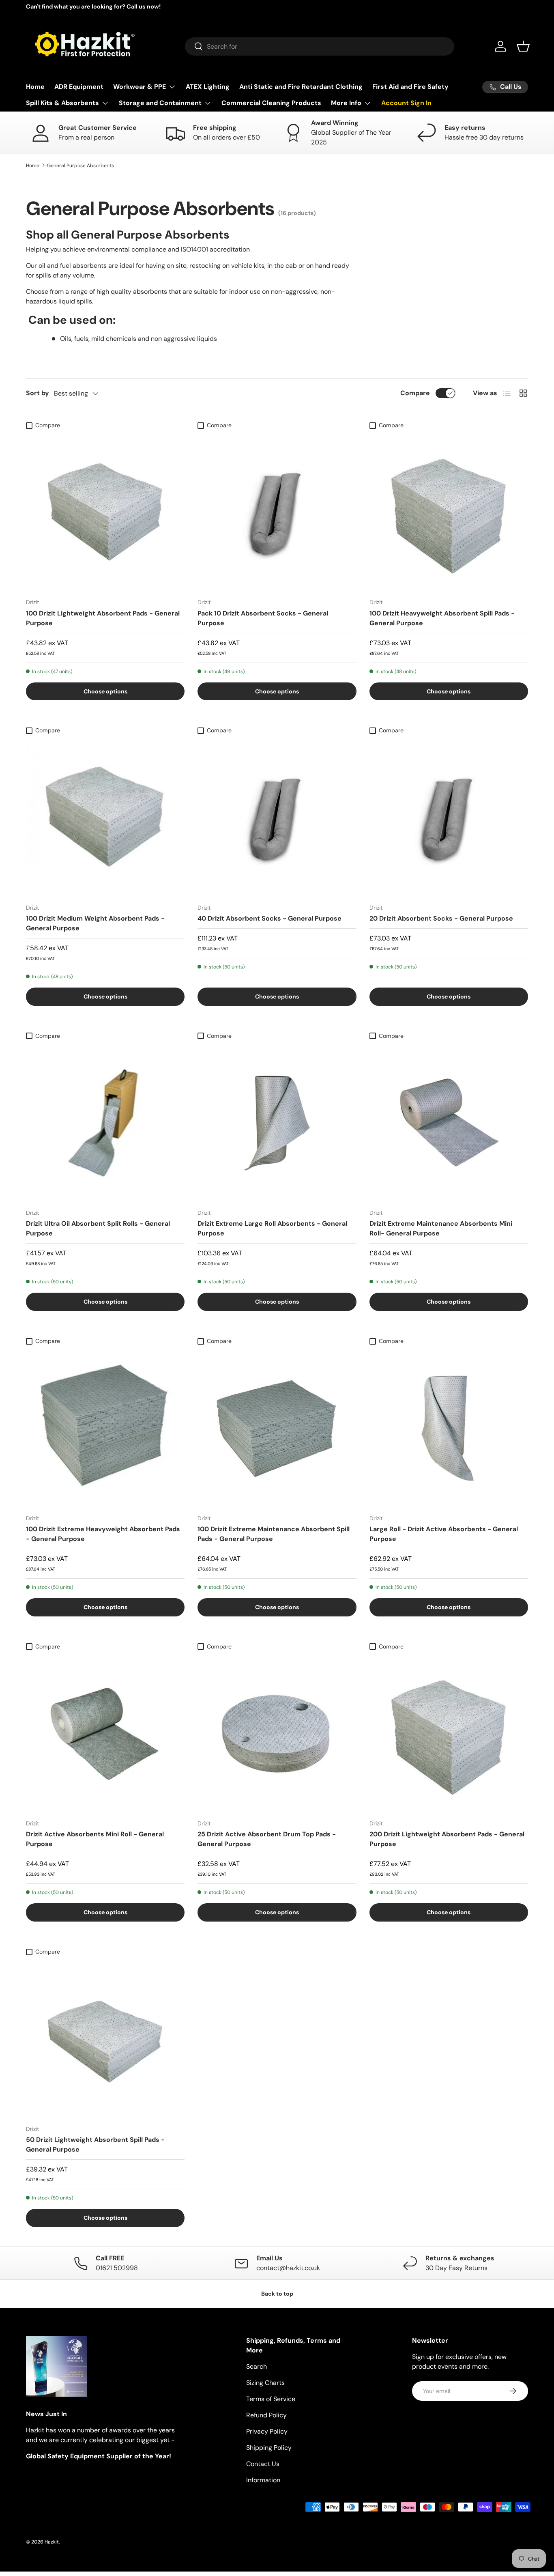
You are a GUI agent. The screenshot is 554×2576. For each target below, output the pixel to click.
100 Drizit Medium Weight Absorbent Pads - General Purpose (95, 923)
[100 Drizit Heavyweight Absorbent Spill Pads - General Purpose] (449, 512)
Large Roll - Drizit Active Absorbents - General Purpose (444, 1534)
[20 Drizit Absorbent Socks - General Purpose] (449, 818)
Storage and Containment (160, 103)
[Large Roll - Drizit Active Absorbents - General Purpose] (449, 1428)
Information (263, 2480)
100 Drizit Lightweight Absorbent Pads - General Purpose (103, 618)
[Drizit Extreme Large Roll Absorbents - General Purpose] (277, 1123)
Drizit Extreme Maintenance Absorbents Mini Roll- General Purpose (441, 1228)
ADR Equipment (79, 87)
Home (35, 87)
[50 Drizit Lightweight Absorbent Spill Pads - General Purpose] (105, 2039)
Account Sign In (406, 103)
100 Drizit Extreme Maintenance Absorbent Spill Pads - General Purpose (274, 1534)
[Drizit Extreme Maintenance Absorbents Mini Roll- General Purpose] (449, 1123)
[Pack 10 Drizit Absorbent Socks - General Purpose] (277, 512)
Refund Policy (266, 2415)
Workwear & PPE (140, 87)
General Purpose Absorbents (81, 166)
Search (257, 2366)
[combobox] (320, 46)
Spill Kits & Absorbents (62, 103)
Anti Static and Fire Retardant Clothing (301, 87)
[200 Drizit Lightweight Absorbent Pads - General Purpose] (449, 1733)
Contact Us (263, 2464)
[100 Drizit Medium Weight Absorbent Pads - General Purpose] (105, 818)
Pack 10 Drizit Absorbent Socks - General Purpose (263, 618)
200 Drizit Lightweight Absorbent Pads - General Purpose (447, 1839)
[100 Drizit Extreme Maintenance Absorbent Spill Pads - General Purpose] (277, 1428)
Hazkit (52, 2542)
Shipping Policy (269, 2448)
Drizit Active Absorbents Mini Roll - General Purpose (95, 1839)
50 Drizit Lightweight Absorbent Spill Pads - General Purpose (95, 2145)
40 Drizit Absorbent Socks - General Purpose (269, 918)
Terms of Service (271, 2399)
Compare (415, 393)
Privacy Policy (267, 2431)
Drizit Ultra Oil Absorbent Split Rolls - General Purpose (98, 1228)
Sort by (38, 393)
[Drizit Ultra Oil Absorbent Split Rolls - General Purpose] (105, 1123)
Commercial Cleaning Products (271, 103)
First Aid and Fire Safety (410, 87)
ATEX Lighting (208, 87)
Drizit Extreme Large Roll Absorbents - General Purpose (272, 1228)
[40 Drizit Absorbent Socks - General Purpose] (277, 818)
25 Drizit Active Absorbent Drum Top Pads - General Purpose (267, 1839)
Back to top (277, 2294)
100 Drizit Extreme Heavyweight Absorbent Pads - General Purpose (103, 1534)
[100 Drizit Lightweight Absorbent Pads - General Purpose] (105, 512)
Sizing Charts (265, 2383)
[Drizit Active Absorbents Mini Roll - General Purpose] (105, 1733)
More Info (346, 103)
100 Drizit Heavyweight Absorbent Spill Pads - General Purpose (442, 618)
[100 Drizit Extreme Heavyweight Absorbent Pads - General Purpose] (105, 1428)
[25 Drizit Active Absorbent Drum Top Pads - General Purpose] (277, 1733)
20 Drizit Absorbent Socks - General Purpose (441, 918)
